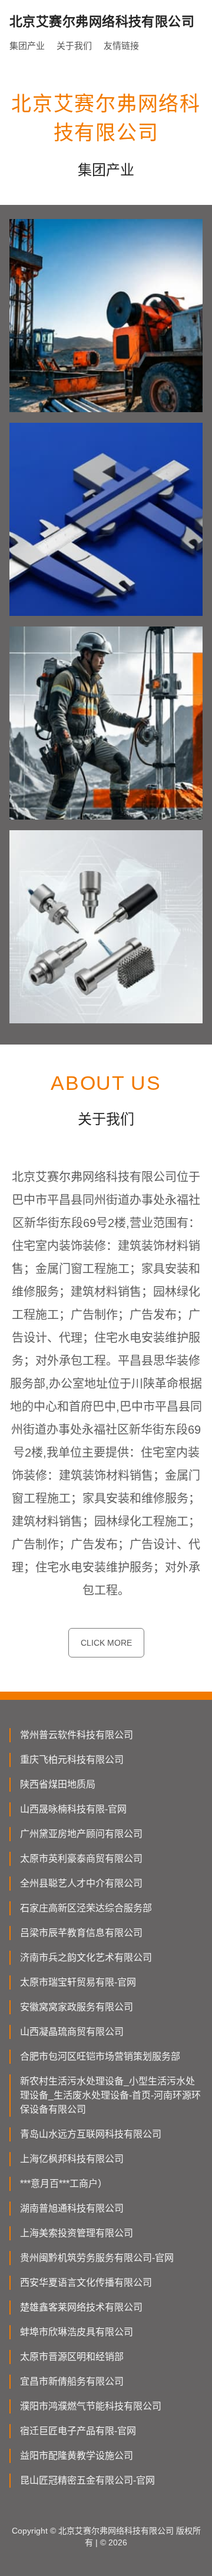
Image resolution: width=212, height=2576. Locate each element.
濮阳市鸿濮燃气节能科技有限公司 (91, 2406)
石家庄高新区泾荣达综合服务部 (86, 1908)
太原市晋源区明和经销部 (72, 2357)
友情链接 (121, 46)
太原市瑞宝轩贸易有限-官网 (78, 1982)
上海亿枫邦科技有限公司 (72, 2159)
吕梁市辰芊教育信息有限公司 (81, 1933)
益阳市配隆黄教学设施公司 (77, 2456)
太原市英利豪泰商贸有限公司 (81, 1859)
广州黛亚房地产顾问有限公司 (81, 1834)
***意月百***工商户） (64, 2184)
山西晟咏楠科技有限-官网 (73, 1809)
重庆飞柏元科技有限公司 (72, 1760)
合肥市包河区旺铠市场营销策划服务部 (100, 2056)
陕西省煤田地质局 (58, 1784)
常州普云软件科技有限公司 (77, 1735)
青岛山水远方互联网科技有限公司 (91, 2134)
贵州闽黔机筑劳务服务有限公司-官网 (97, 2258)
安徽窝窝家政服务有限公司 (77, 2007)
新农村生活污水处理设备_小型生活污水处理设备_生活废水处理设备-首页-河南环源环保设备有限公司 (110, 2095)
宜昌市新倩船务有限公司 (72, 2381)
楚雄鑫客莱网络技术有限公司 (81, 2307)
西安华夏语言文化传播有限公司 (86, 2282)
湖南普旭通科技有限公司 (72, 2208)
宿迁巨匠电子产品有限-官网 (78, 2431)
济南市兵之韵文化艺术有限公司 (86, 1957)
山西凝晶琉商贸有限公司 (72, 2032)
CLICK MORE (106, 1643)
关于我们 (74, 46)
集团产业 (27, 46)
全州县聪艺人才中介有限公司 (81, 1883)
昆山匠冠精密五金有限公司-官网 (87, 2480)
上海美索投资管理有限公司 (77, 2233)
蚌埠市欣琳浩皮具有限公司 (77, 2332)
